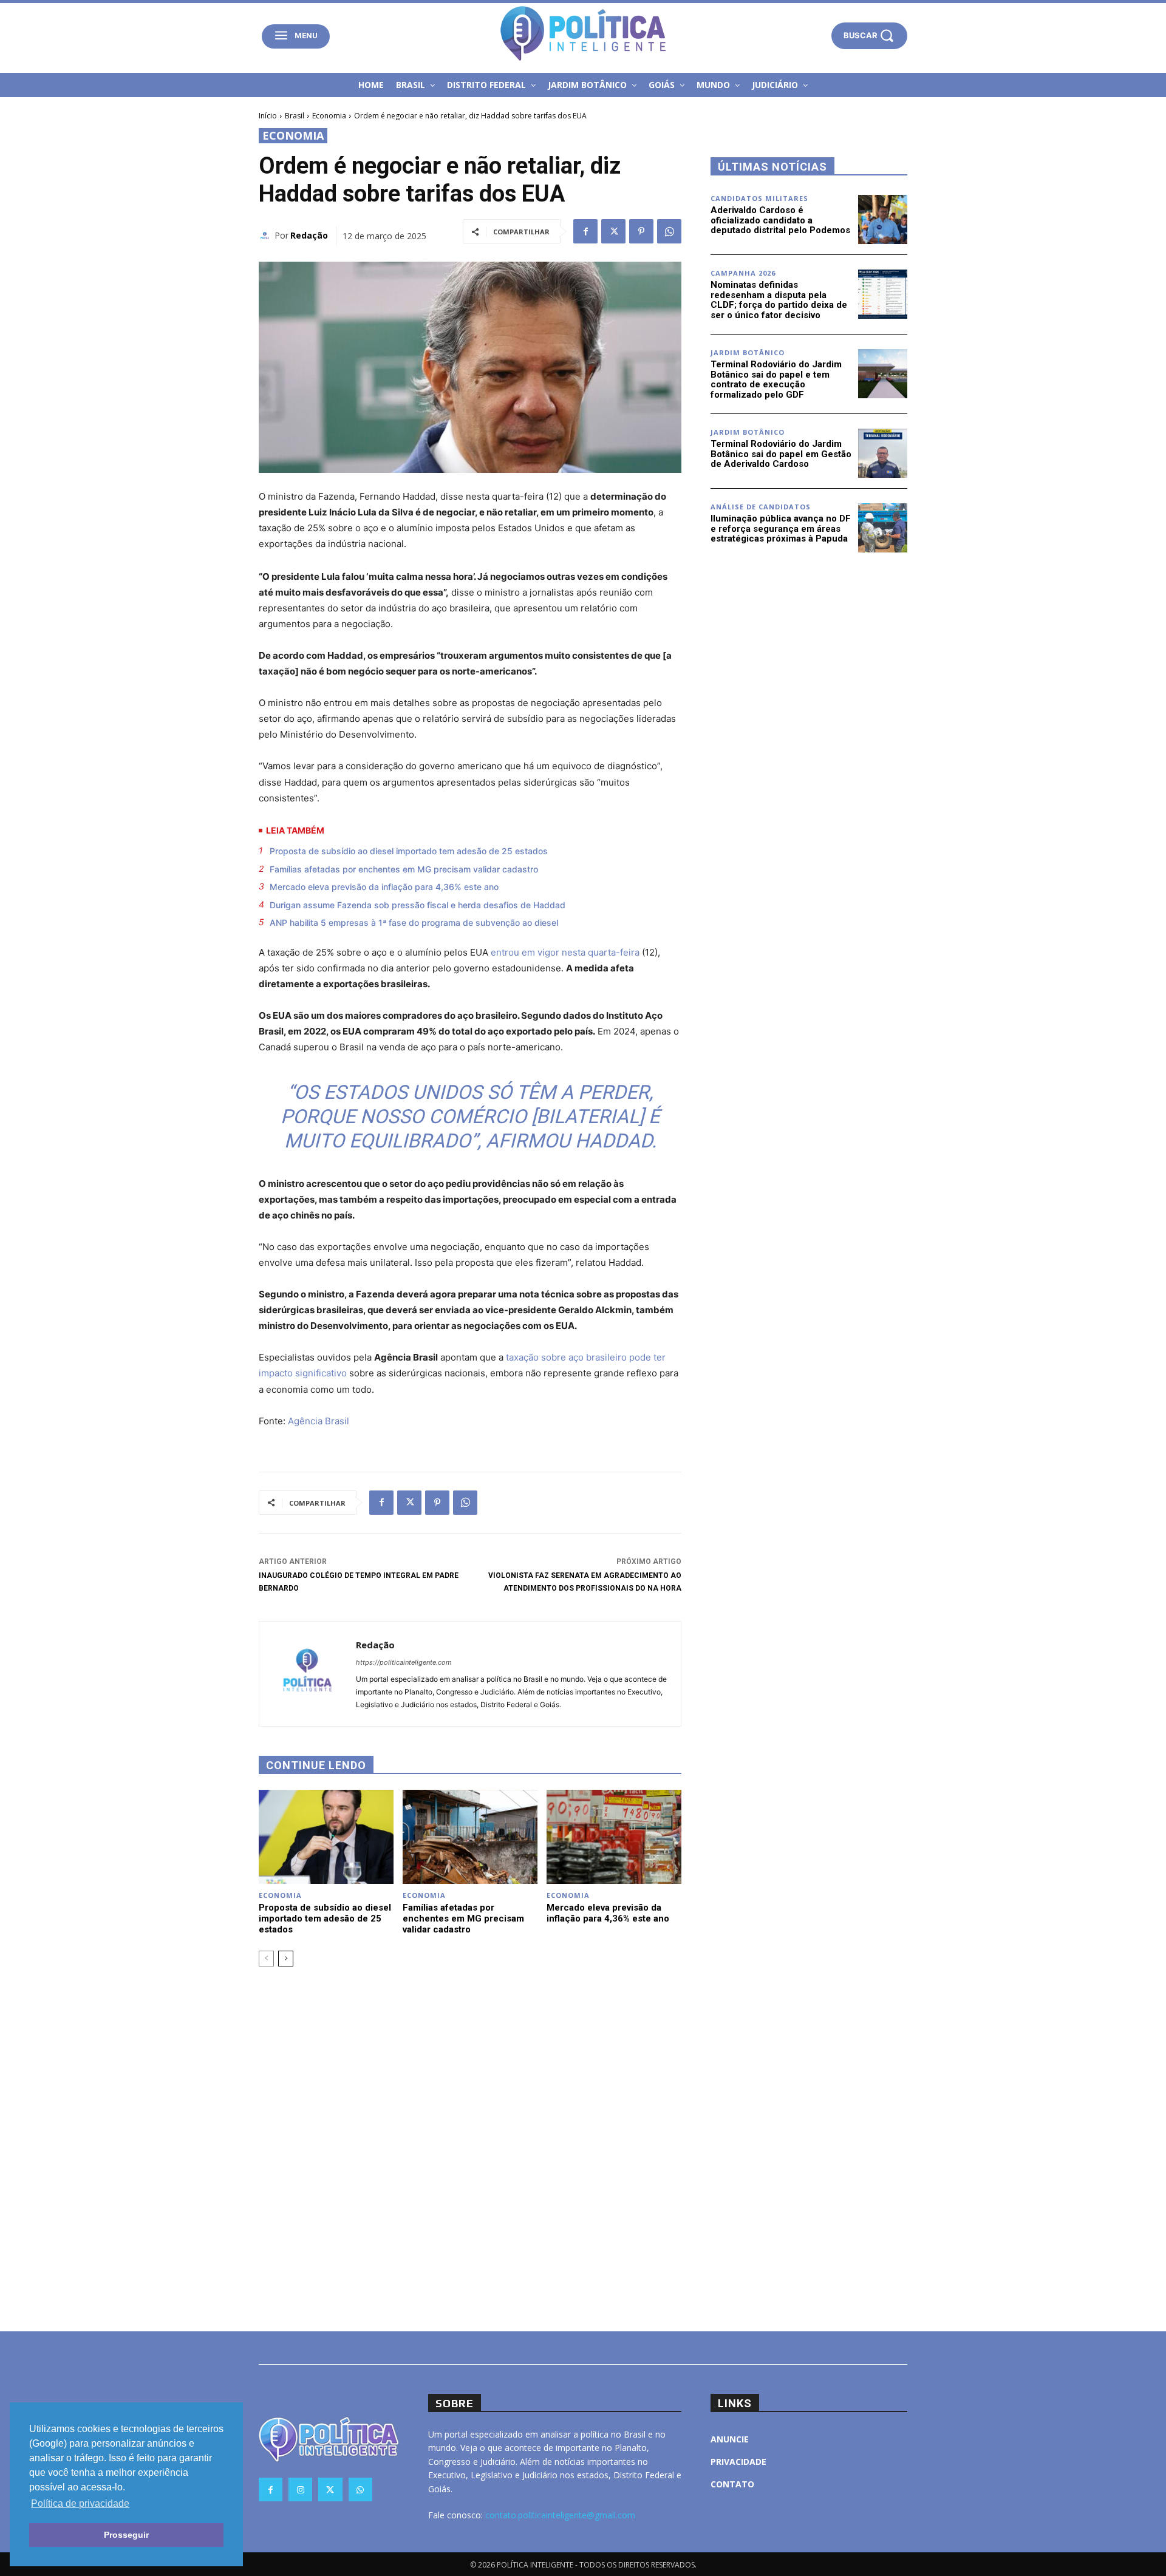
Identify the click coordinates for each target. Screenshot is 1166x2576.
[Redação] (267, 236)
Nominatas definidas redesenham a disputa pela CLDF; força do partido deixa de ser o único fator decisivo (779, 300)
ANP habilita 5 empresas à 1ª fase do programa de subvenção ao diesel (414, 923)
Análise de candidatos (761, 507)
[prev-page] (266, 1959)
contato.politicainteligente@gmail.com (560, 2515)
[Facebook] (585, 231)
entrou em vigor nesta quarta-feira (565, 952)
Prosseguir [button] (126, 2535)
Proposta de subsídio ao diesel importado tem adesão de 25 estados (409, 851)
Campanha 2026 (743, 273)
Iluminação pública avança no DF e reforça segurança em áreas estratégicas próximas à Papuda (781, 528)
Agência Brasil (319, 1421)
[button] (869, 36)
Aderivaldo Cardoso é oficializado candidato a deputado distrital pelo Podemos (780, 220)
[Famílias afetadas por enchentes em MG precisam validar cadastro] (470, 1837)
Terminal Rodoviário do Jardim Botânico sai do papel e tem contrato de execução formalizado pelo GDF (776, 379)
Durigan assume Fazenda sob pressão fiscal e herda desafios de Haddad (418, 905)
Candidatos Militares (759, 198)
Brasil (295, 116)
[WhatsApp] (669, 231)
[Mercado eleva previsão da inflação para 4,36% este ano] (614, 1837)
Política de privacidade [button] (80, 2503)
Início (268, 116)
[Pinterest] (641, 231)
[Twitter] (613, 231)
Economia (329, 116)
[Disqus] (470, 2147)
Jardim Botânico (748, 352)
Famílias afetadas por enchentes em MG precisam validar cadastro (404, 869)
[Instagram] (300, 2489)
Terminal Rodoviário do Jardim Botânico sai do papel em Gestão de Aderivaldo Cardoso (781, 454)
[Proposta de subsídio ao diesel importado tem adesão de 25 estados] (326, 1837)
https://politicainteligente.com (404, 1662)
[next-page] (286, 1959)
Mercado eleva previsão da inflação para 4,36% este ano (384, 887)
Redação (309, 235)
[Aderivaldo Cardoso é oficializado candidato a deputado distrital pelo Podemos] (883, 219)
